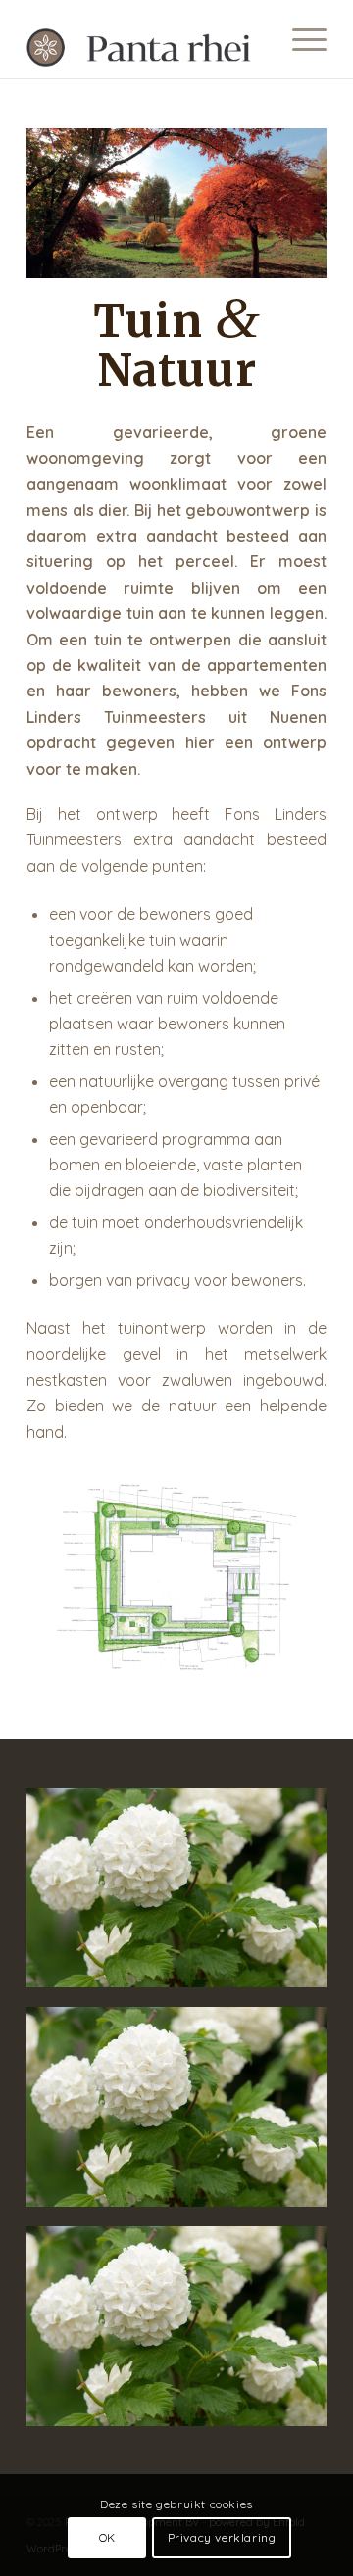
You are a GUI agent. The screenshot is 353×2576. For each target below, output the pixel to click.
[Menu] (300, 39)
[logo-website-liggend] (147, 39)
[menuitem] (300, 39)
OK (107, 2537)
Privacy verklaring (222, 2537)
